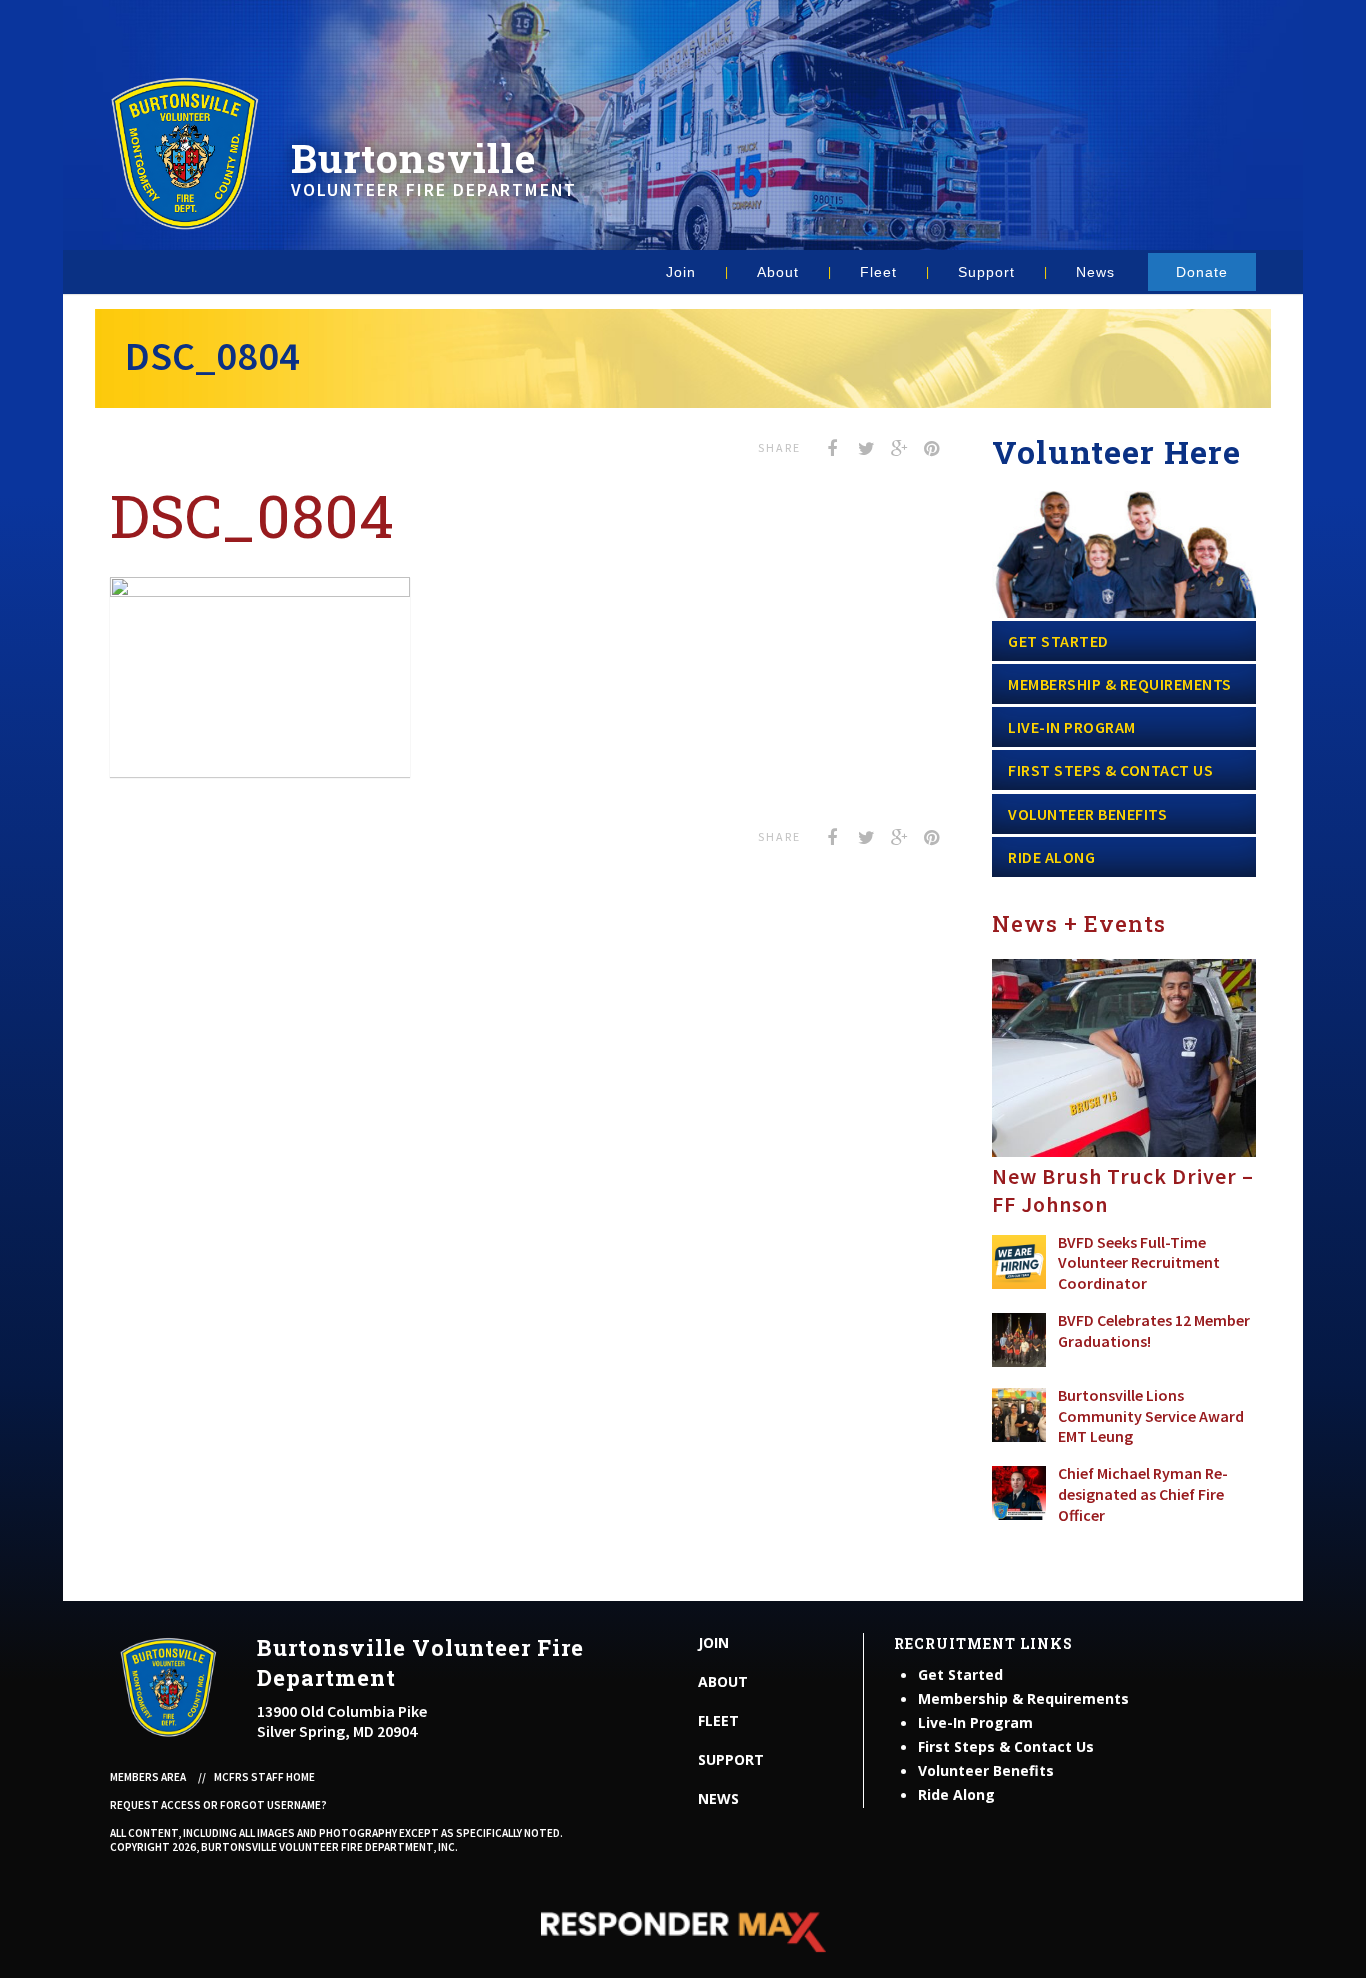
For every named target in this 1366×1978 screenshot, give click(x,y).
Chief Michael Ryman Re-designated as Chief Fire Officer (1143, 1494)
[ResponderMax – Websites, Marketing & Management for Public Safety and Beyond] (683, 1932)
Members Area (148, 1777)
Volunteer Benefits (1087, 814)
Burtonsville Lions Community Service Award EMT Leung (1151, 1416)
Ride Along (1051, 857)
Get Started (1058, 641)
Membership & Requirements (1120, 684)
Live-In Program (1072, 727)
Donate (1202, 272)
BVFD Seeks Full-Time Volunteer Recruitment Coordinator (1139, 1263)
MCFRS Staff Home (264, 1777)
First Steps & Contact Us (1110, 770)
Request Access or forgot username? (218, 1805)
